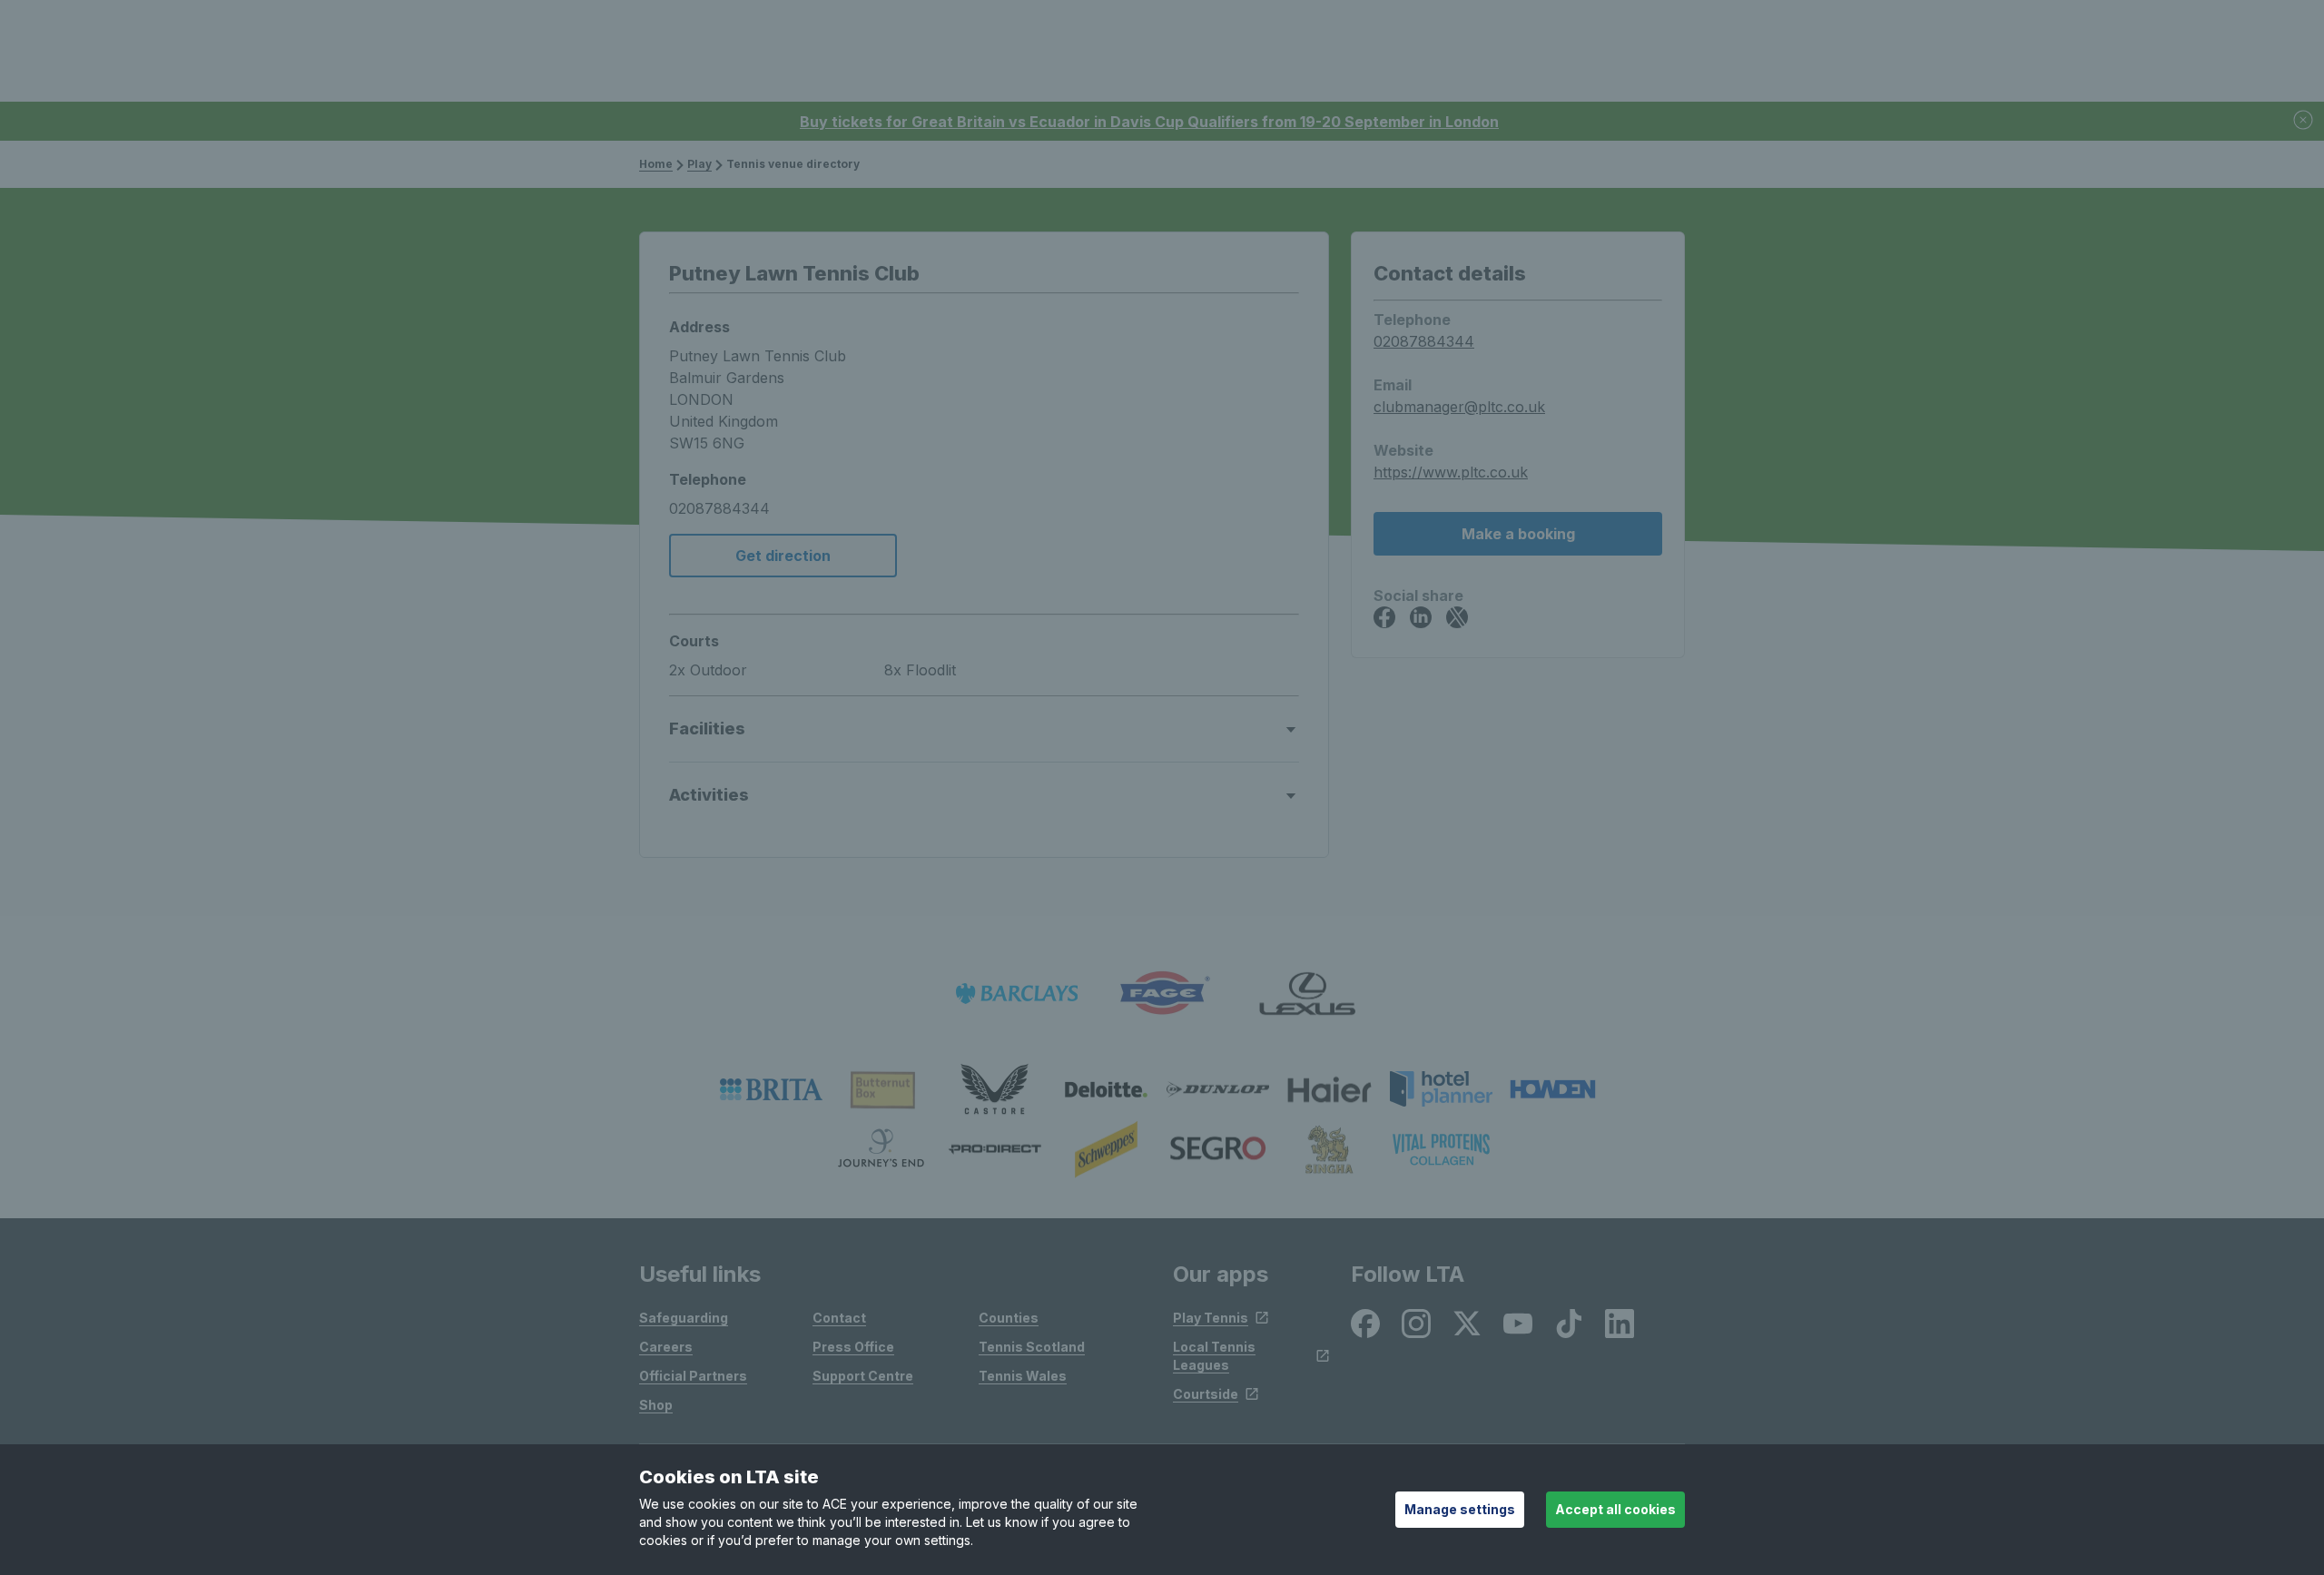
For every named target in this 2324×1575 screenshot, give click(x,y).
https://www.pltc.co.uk (1451, 472)
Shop (656, 1405)
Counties (1009, 1318)
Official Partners (693, 1376)
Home (656, 164)
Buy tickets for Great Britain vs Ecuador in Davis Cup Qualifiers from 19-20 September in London (1149, 122)
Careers (666, 1347)
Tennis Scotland (1032, 1347)
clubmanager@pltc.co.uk (1459, 407)
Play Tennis (1211, 1318)
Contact (839, 1318)
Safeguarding (684, 1318)
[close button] (2304, 121)
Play (699, 164)
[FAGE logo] (1162, 994)
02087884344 (1424, 341)
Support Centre (863, 1376)
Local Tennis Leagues (1214, 1356)
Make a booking (1518, 534)
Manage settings (1460, 1509)
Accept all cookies (1615, 1509)
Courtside (1206, 1394)
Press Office (853, 1347)
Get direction (783, 556)
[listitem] (771, 1089)
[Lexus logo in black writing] (1307, 994)
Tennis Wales (1023, 1376)
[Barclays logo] (1017, 994)
